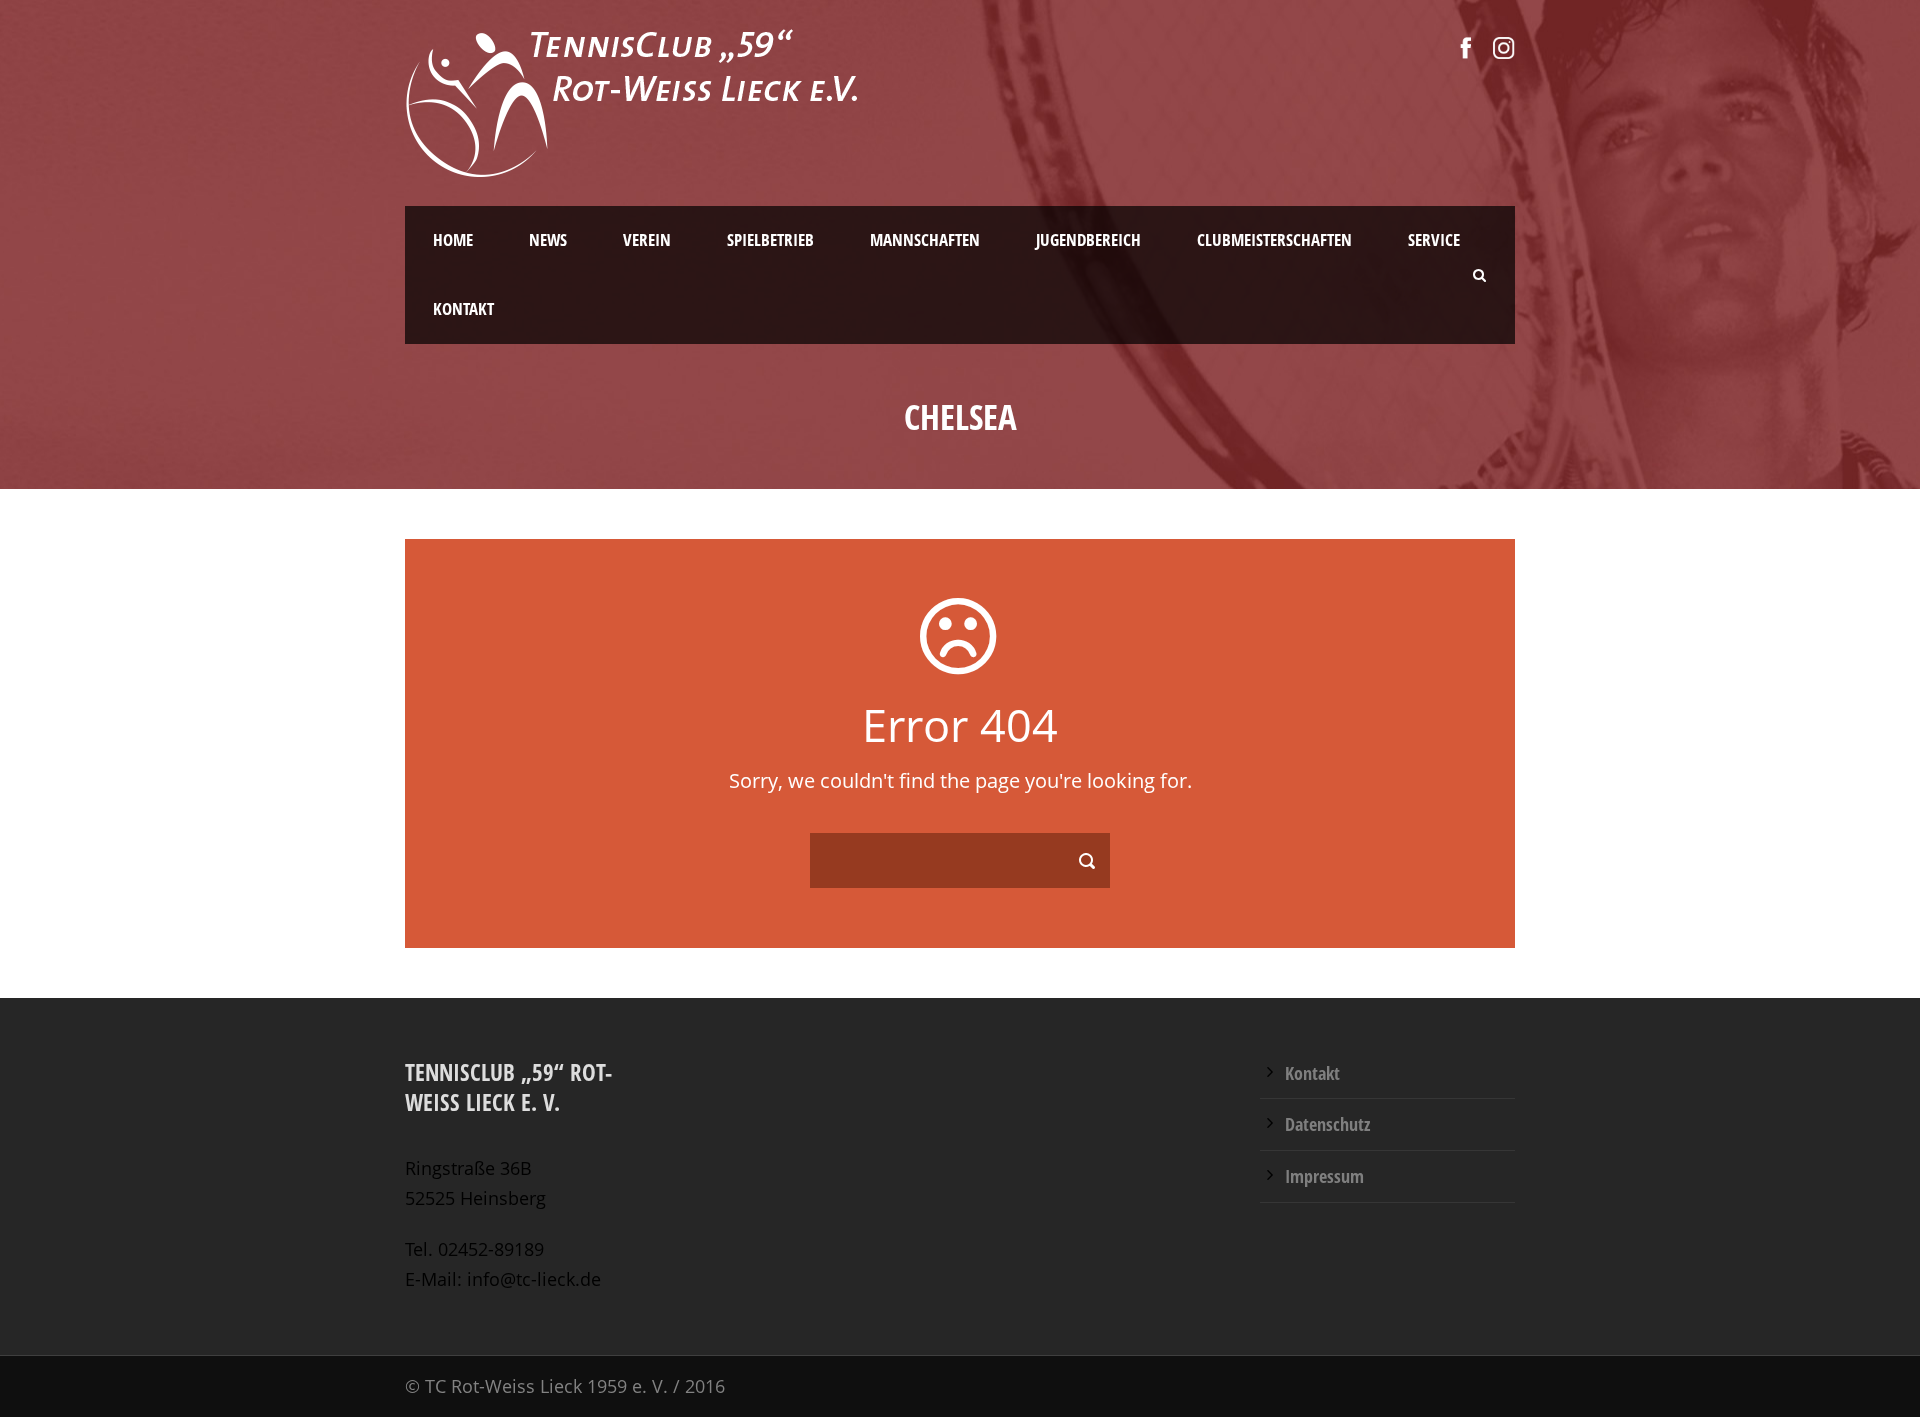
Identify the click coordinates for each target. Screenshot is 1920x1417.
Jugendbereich (1088, 239)
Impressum (1324, 1176)
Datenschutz (1327, 1124)
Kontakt (463, 308)
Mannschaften (925, 239)
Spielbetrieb (770, 239)
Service (1434, 239)
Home (453, 239)
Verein (647, 239)
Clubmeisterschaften (1274, 239)
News (548, 239)
